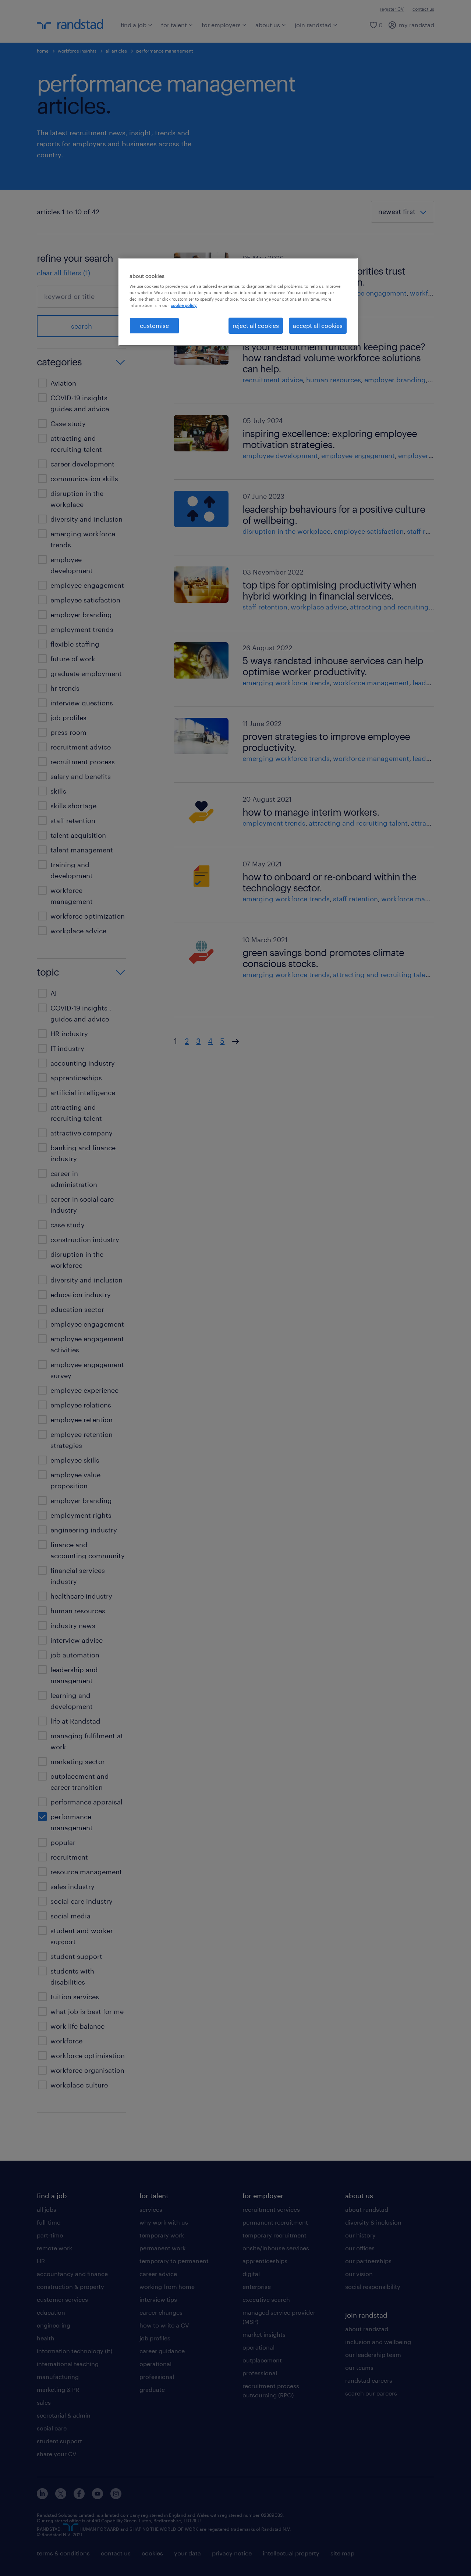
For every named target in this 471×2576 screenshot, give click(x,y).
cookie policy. (184, 305)
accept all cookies (318, 325)
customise (154, 325)
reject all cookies (256, 325)
